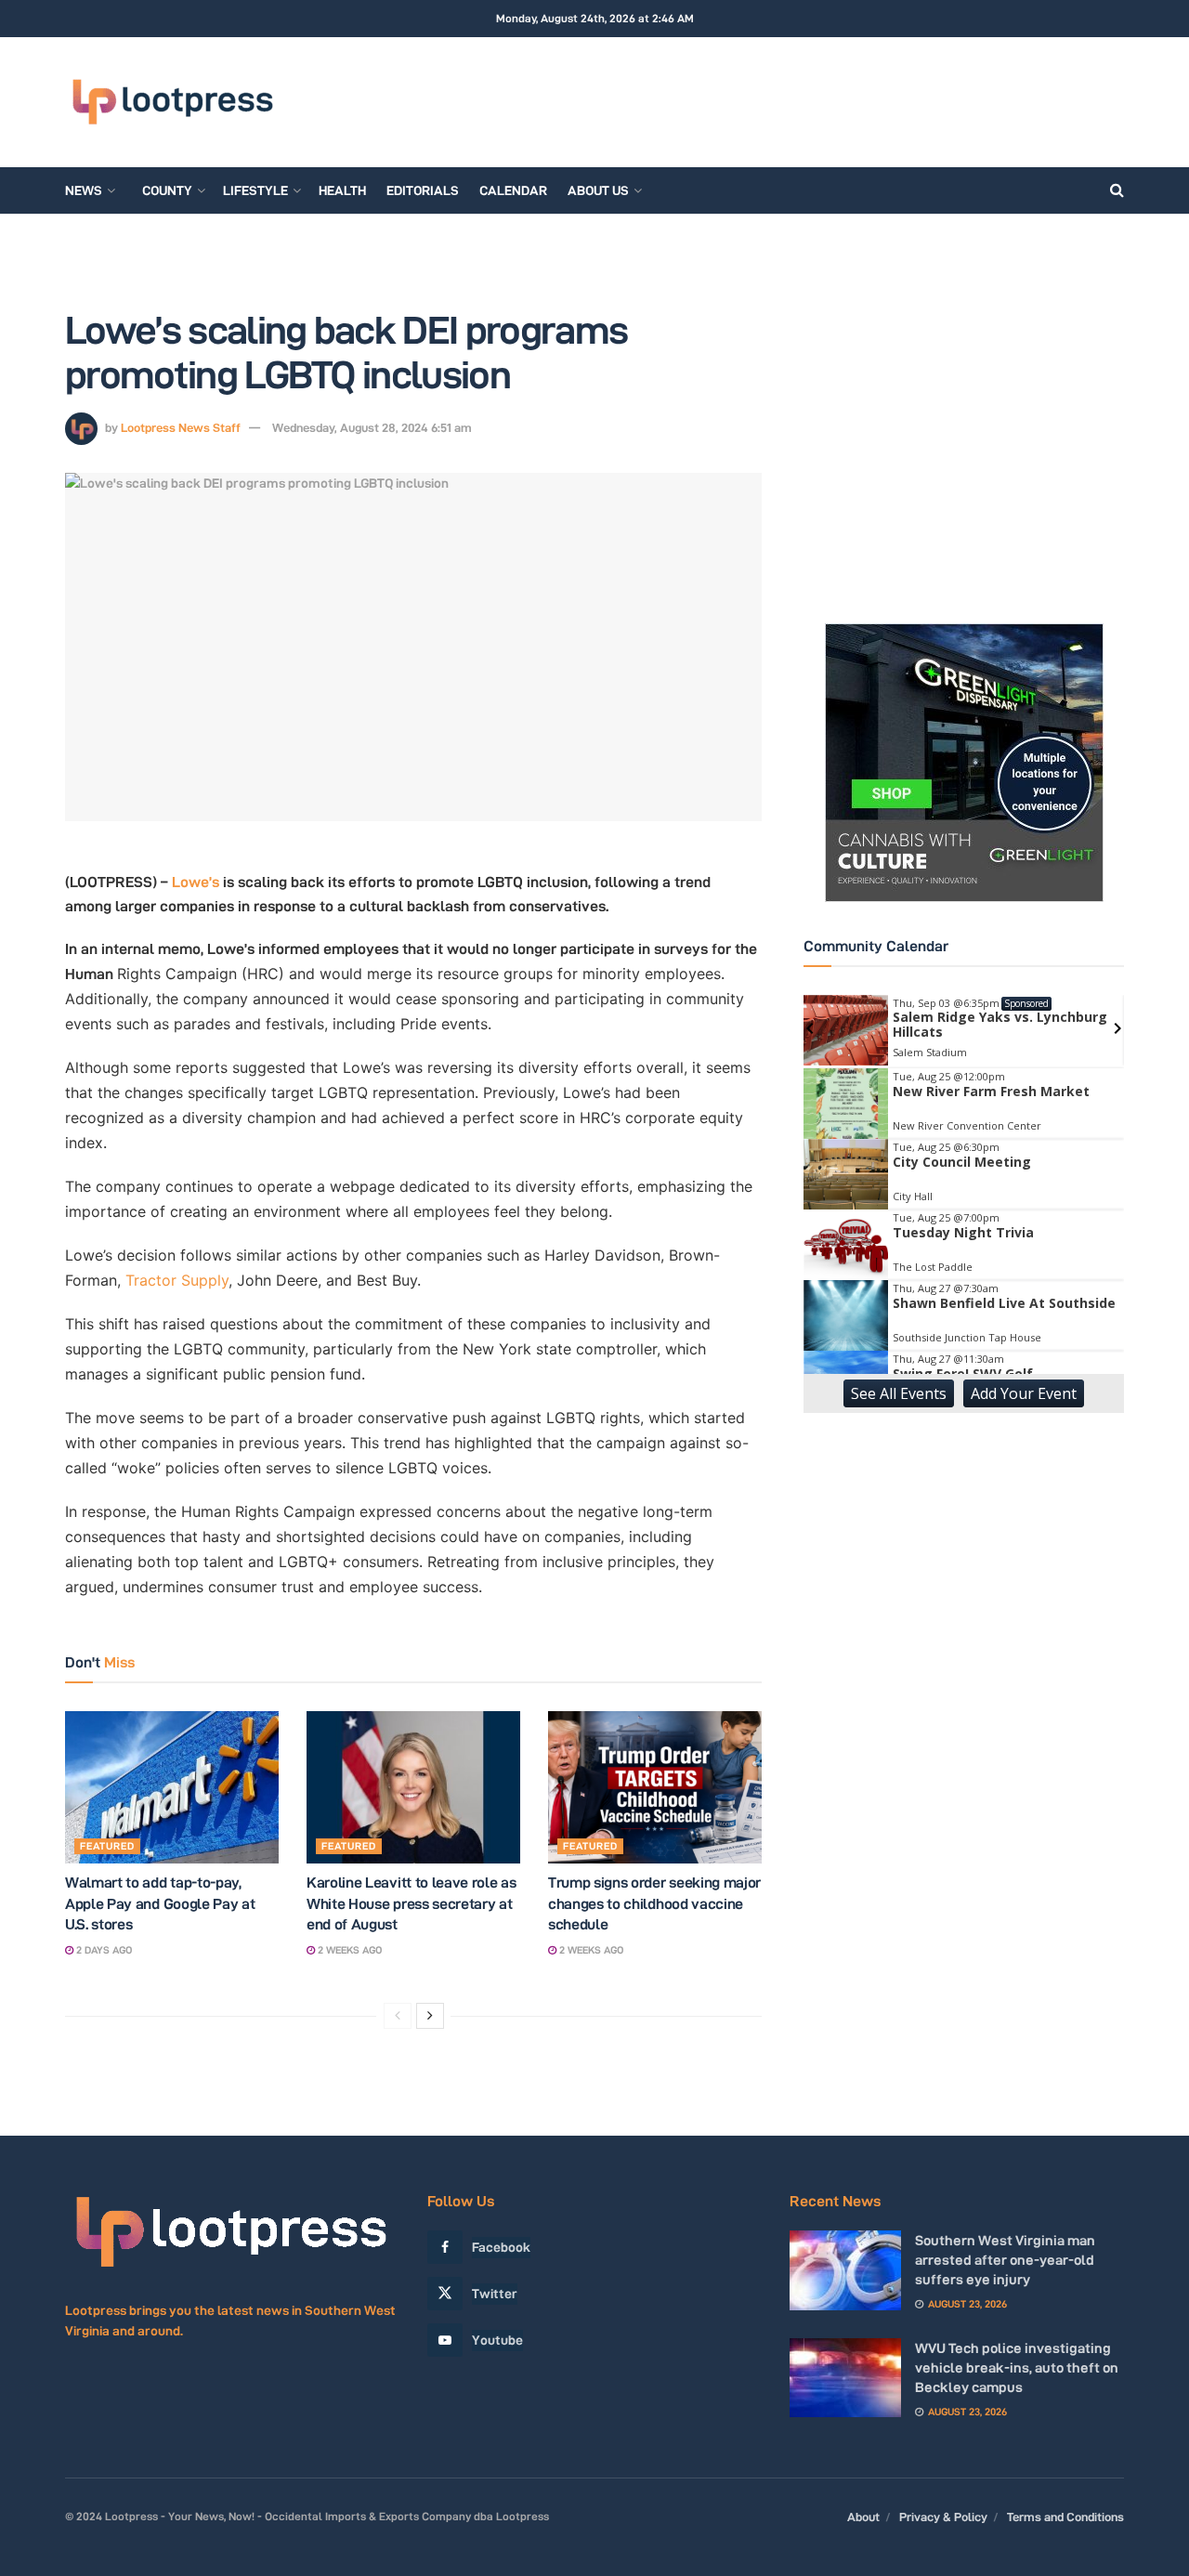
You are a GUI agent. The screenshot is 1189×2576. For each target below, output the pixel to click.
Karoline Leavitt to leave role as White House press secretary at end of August (411, 1903)
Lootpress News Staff (181, 427)
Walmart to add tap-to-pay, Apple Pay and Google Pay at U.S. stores (160, 1903)
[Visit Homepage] (172, 102)
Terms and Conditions (1065, 2517)
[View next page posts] (430, 2016)
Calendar (513, 190)
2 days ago (103, 1950)
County (167, 190)
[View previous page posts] (398, 2016)
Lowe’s (196, 882)
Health (342, 190)
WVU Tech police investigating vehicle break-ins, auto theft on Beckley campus (1017, 2367)
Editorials (423, 190)
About (863, 2517)
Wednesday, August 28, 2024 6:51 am (372, 427)
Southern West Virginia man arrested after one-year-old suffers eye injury (1005, 2260)
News (84, 190)
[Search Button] (1117, 190)
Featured (107, 1846)
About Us (598, 190)
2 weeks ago (348, 1950)
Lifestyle (255, 190)
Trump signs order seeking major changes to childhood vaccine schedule (654, 1903)
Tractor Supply (177, 1280)
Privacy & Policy (943, 2517)
